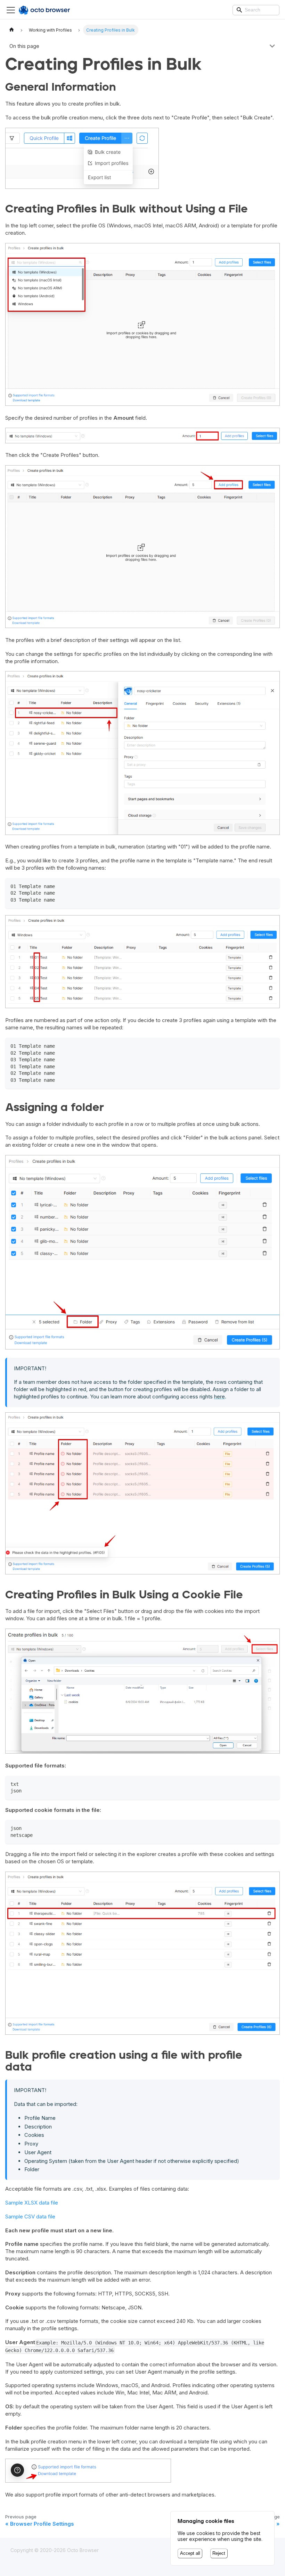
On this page (24, 46)
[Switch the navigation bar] (11, 10)
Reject (219, 2553)
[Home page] (11, 30)
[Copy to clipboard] (272, 886)
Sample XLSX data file (32, 2203)
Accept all (190, 2553)
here (219, 1396)
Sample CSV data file (30, 2217)
